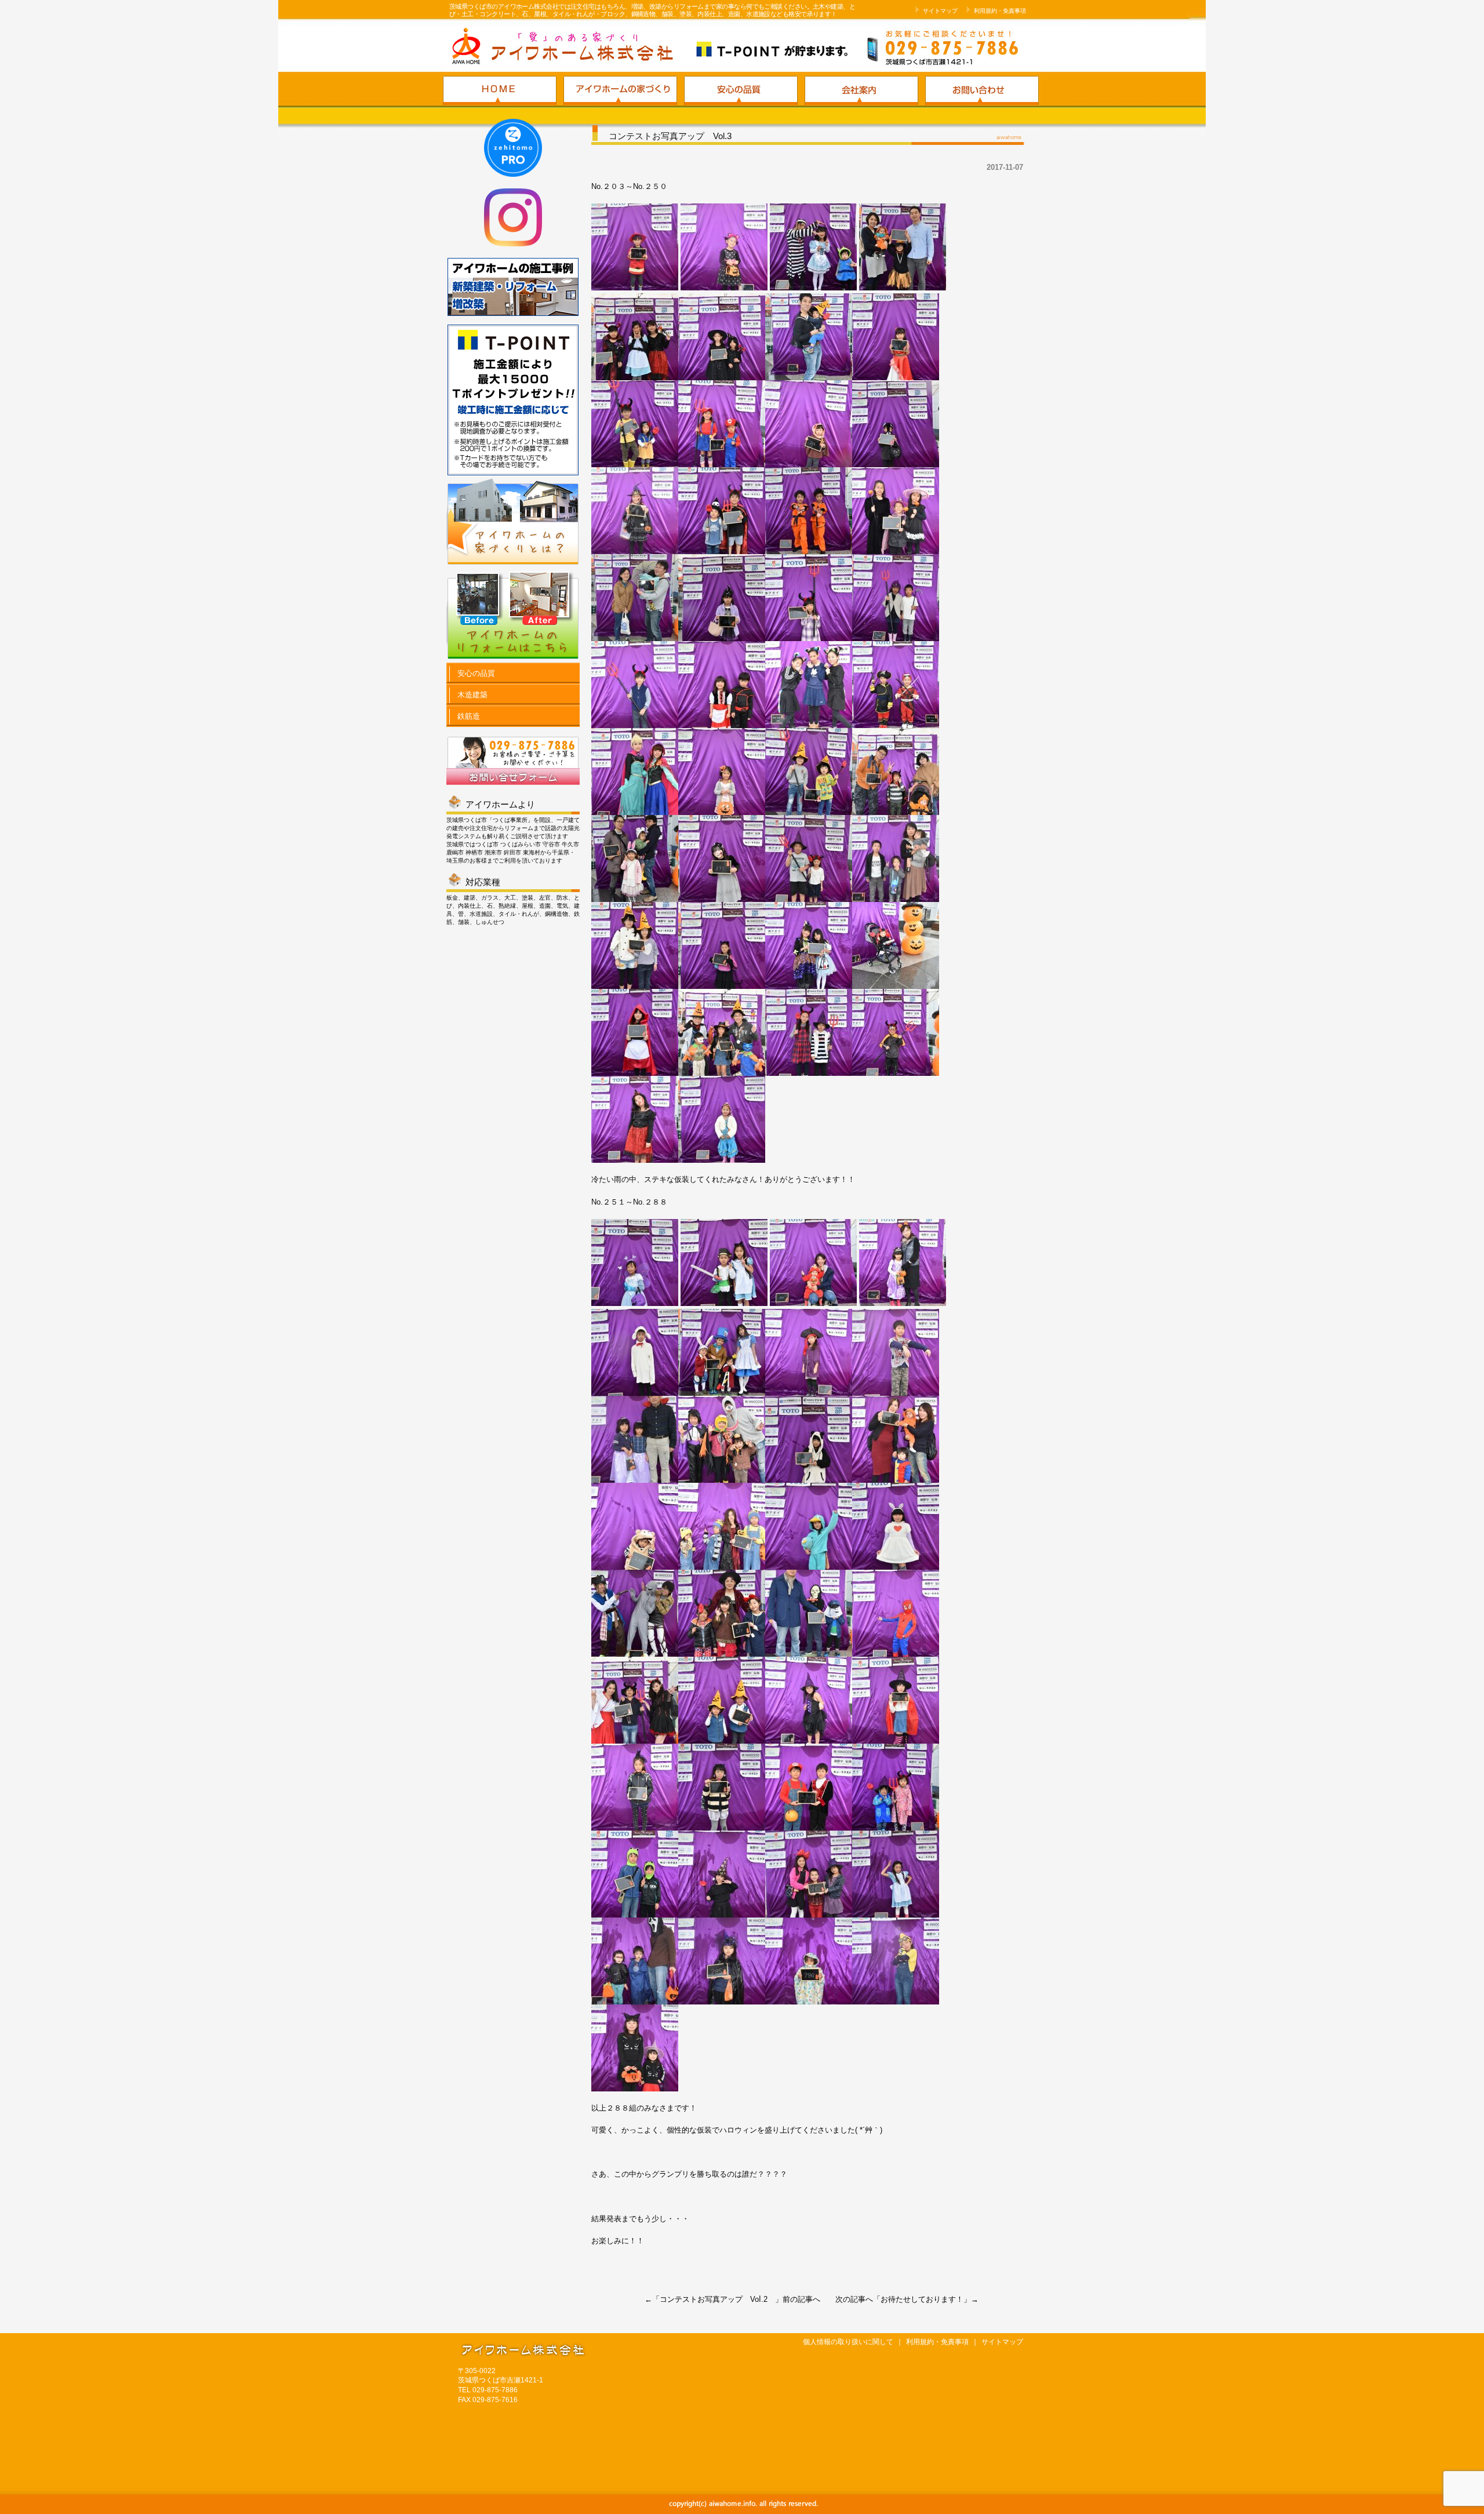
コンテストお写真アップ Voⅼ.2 (717, 2299)
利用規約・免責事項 (999, 11)
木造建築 (471, 695)
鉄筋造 (468, 716)
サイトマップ (939, 11)
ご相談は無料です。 (884, 48)
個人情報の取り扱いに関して (848, 2342)
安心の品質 (475, 673)
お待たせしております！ (922, 2299)
